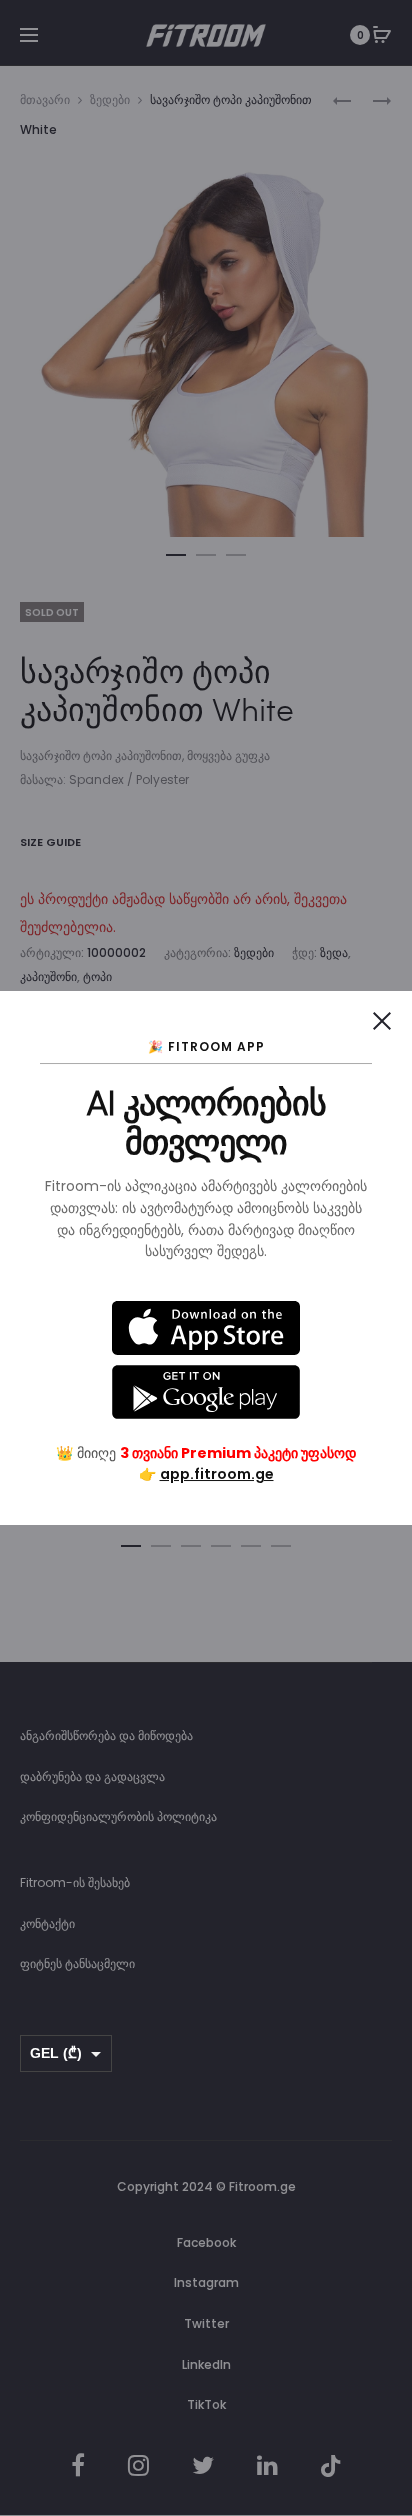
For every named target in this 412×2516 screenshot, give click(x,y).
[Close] (382, 1021)
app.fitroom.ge (217, 1474)
